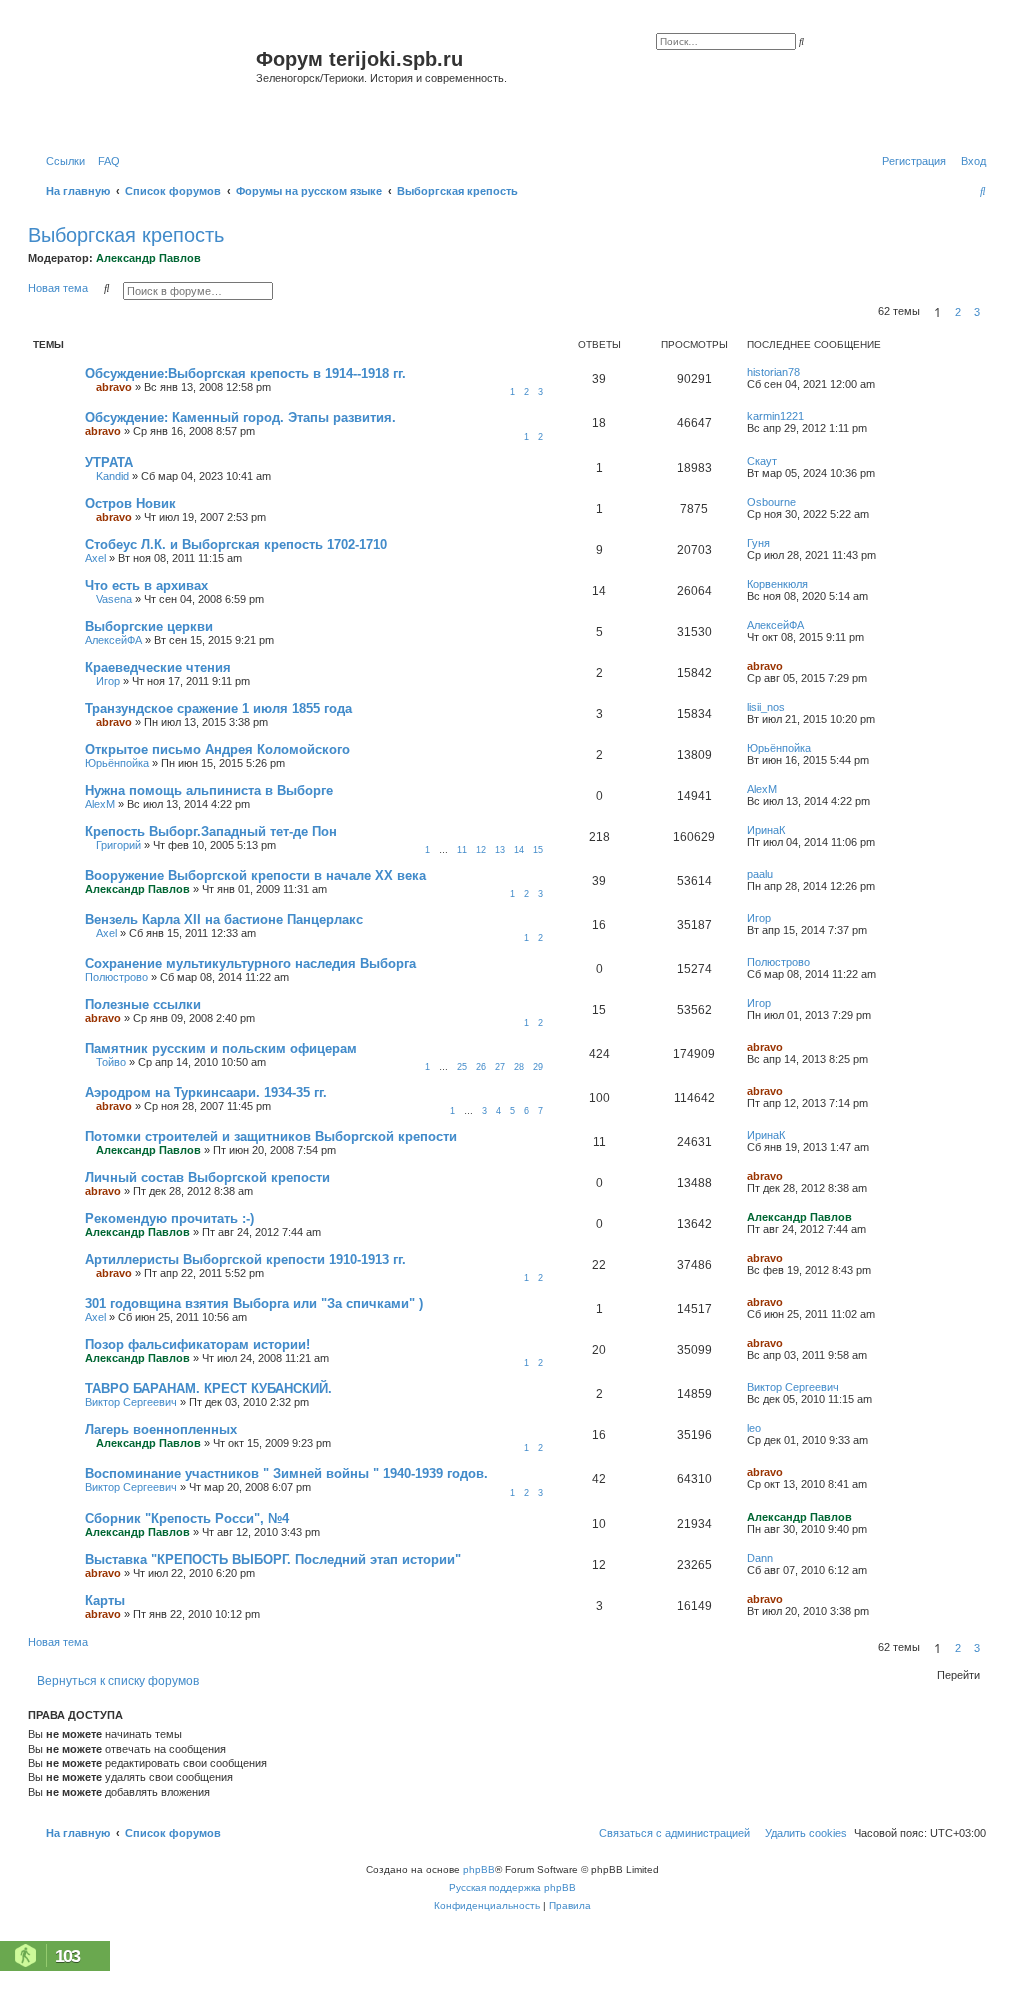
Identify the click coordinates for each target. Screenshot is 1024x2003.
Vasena (114, 599)
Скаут (762, 461)
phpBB (479, 1869)
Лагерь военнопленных (161, 1429)
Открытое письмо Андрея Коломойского (217, 749)
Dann (760, 1558)
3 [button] (977, 312)
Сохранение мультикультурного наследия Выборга (250, 963)
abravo (114, 387)
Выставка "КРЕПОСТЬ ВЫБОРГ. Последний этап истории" (273, 1559)
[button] (992, 312)
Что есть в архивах (146, 585)
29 (538, 1067)
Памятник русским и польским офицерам (221, 1048)
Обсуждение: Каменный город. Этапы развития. (240, 417)
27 (500, 1067)
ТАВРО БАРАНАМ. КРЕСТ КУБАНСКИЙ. (208, 1388)
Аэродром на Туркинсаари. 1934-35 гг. (206, 1092)
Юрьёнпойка (117, 763)
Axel (95, 558)
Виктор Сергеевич (131, 1402)
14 (519, 850)
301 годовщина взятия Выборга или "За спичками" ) (254, 1303)
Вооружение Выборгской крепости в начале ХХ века (255, 875)
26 (481, 1067)
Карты (105, 1600)
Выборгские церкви (149, 626)
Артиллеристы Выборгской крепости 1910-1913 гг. (245, 1259)
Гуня (758, 543)
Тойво (111, 1062)
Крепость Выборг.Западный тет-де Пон (211, 831)
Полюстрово (116, 977)
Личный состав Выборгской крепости (207, 1177)
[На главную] (144, 83)
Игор (108, 681)
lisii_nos (766, 707)
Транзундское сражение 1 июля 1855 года (218, 708)
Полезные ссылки (143, 1004)
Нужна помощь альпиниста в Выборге (209, 790)
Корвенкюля (777, 584)
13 (500, 850)
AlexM (100, 804)
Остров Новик (130, 503)
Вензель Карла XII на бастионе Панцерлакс (224, 919)
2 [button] (958, 312)
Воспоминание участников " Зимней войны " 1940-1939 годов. (286, 1473)
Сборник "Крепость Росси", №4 (187, 1518)
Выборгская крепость (126, 235)
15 (538, 850)
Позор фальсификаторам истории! (197, 1344)
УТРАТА (109, 462)
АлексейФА (113, 640)
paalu (760, 874)
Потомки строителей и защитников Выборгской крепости (271, 1136)
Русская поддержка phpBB (512, 1887)
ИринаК (766, 830)
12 (481, 850)
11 (462, 850)
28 (519, 1067)
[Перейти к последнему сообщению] (807, 372)
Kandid (112, 476)
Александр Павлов (148, 258)
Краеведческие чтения (158, 667)
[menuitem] (105, 161)
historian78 (773, 372)
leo (754, 1428)
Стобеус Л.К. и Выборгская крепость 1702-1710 (236, 544)
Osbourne (771, 502)
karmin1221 (775, 416)
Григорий (118, 845)
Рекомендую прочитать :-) (169, 1218)
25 (462, 1067)
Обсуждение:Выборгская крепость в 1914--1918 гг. (245, 373)
